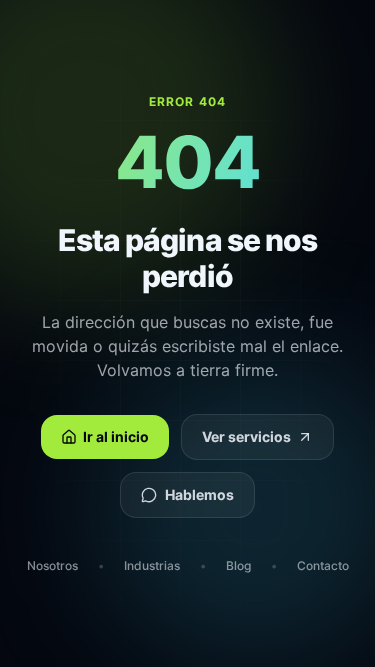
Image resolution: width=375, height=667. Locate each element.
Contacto (323, 565)
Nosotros (52, 565)
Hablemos (199, 494)
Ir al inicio (116, 436)
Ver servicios (246, 436)
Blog (238, 565)
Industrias (152, 565)
